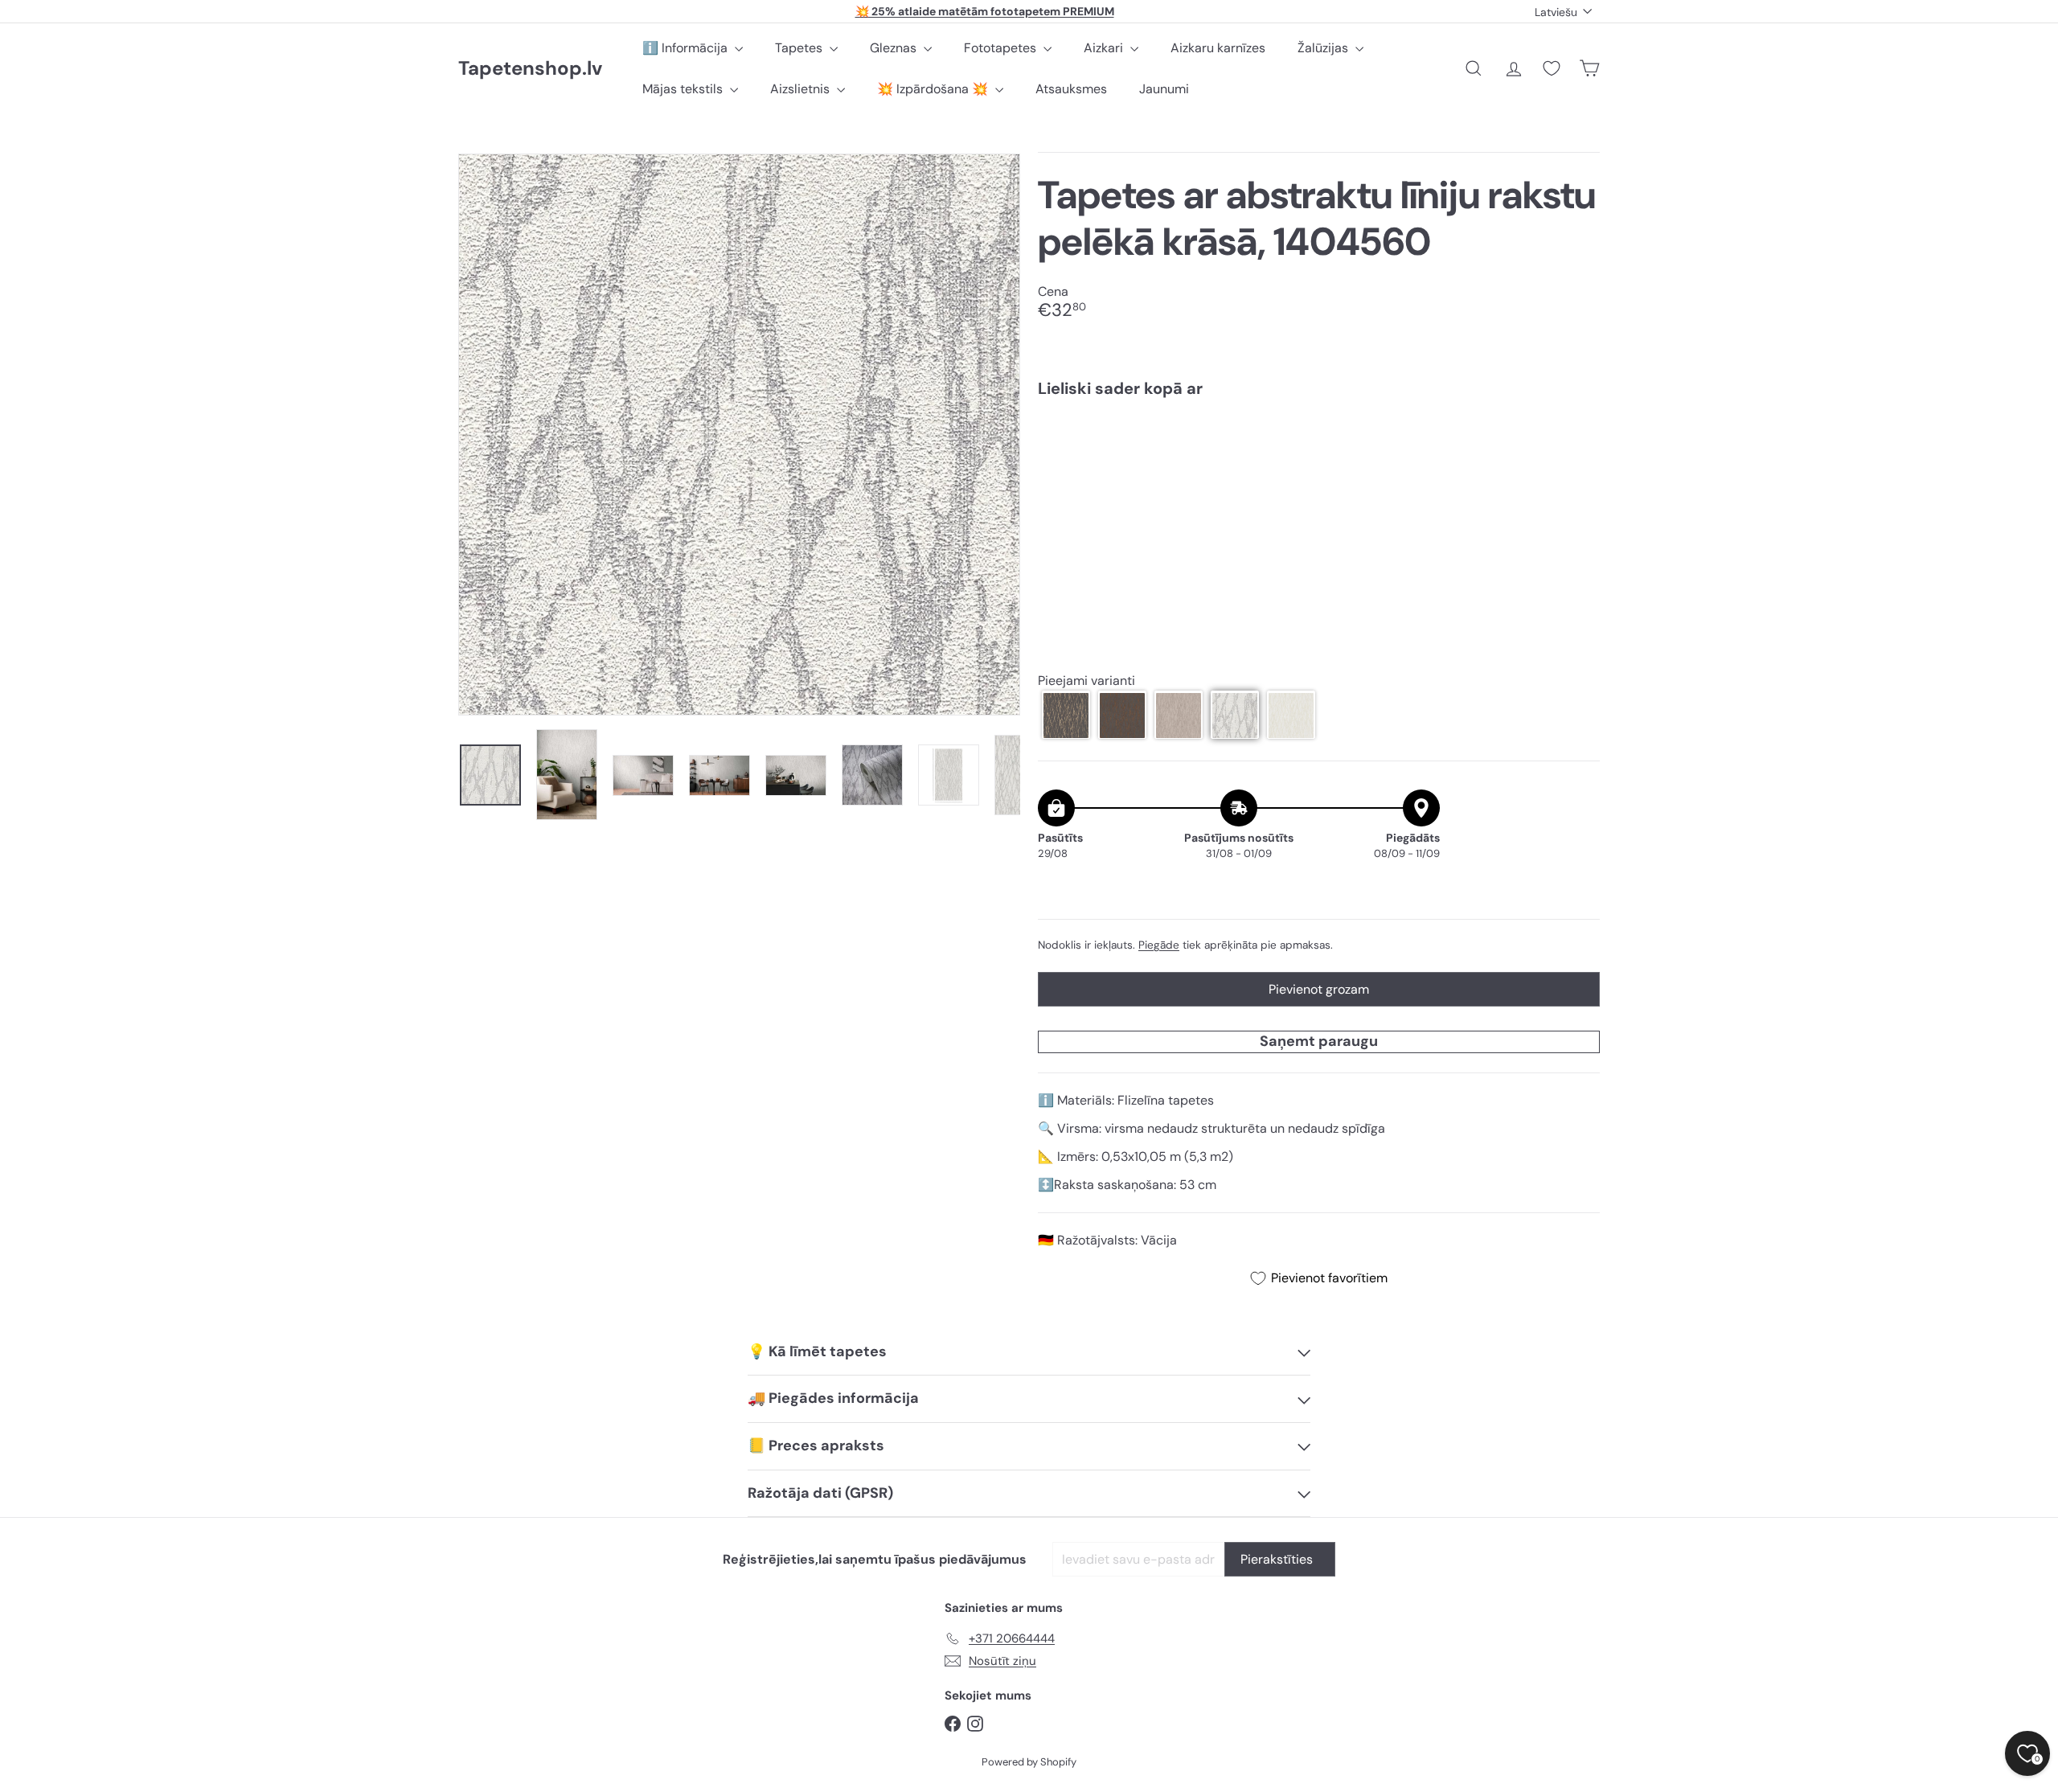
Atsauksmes (1071, 89)
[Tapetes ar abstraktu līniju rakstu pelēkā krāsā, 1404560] (1319, 465)
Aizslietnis (801, 89)
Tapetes (800, 48)
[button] (1066, 716)
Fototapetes (1002, 48)
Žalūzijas (1324, 48)
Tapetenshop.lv (530, 69)
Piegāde (1159, 945)
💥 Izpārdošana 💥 (934, 89)
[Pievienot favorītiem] (1578, 443)
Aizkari (1105, 48)
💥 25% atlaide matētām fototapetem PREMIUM (985, 11)
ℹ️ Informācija (687, 48)
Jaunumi (1164, 89)
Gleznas (895, 48)
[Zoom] (739, 435)
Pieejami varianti (1086, 681)
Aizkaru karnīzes (1218, 48)
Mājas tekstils (684, 89)
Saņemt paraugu (1319, 1041)
